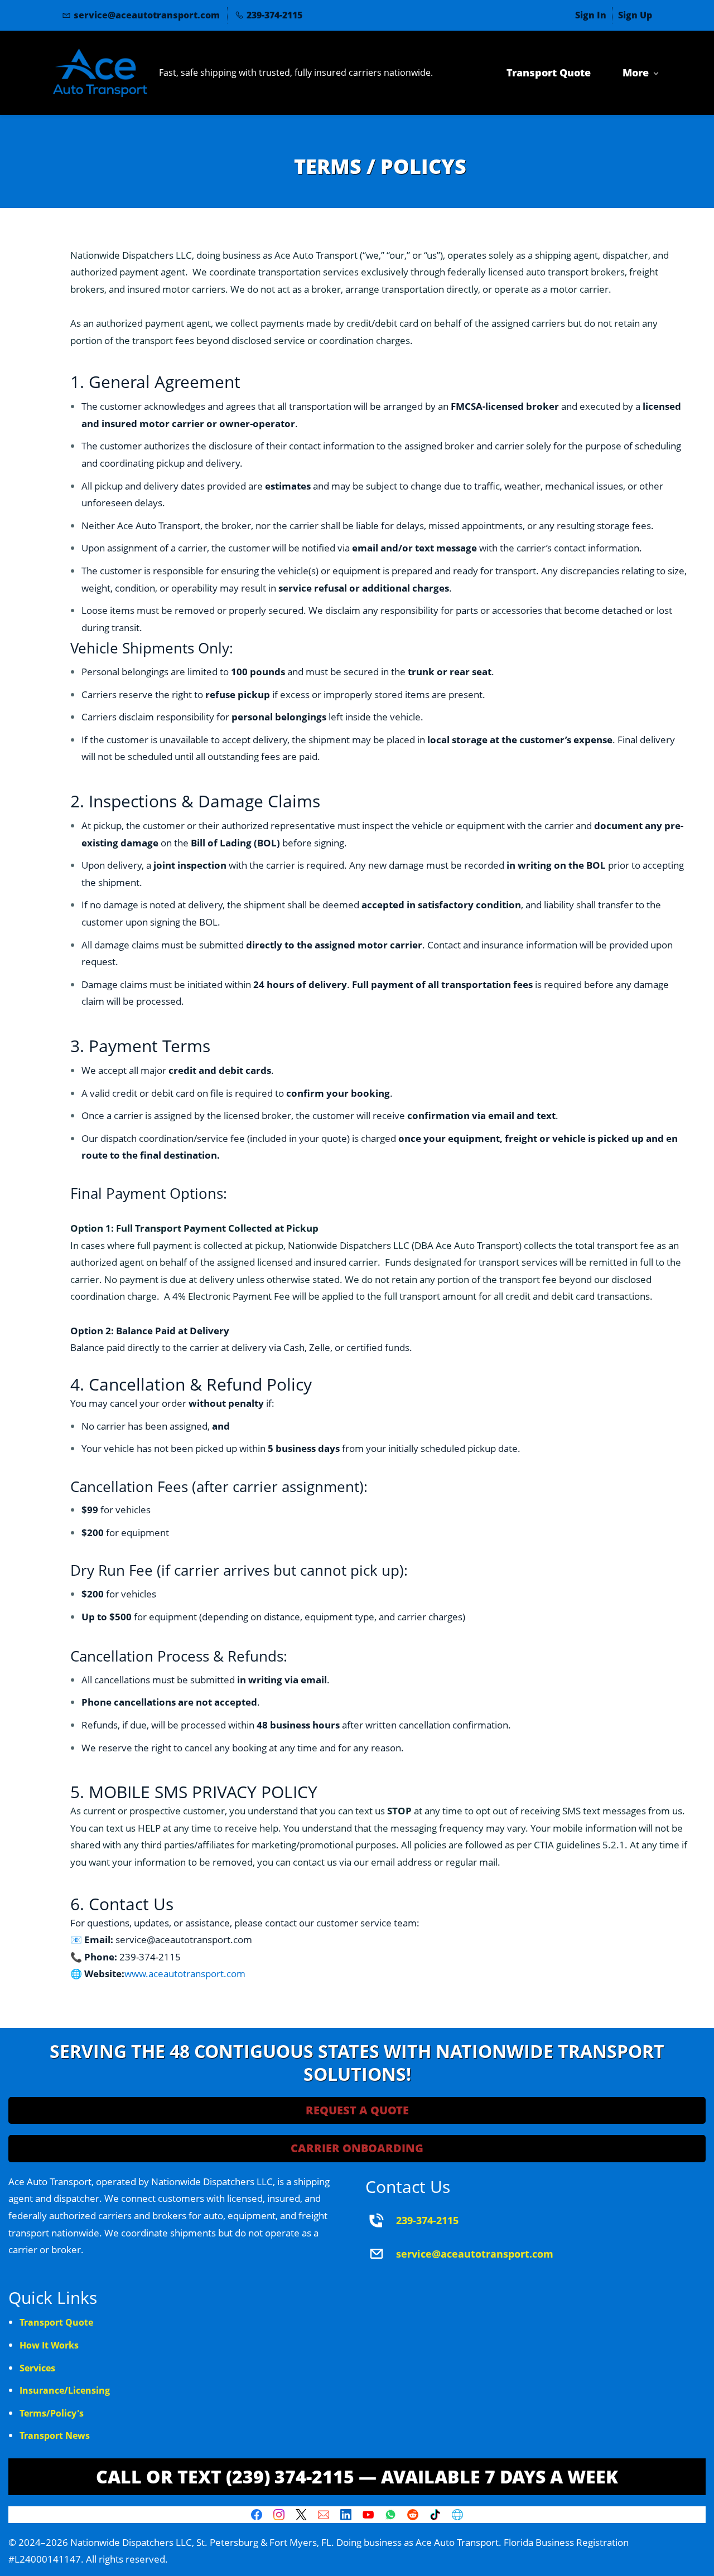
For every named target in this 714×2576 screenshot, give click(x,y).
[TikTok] (435, 2515)
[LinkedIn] (346, 2515)
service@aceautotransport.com (475, 2254)
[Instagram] (279, 2515)
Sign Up (635, 15)
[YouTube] (368, 2515)
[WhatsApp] (390, 2515)
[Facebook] (257, 2515)
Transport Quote (56, 2322)
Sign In (591, 15)
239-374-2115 (427, 2220)
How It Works (49, 2345)
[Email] (324, 2515)
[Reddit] (413, 2515)
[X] (301, 2515)
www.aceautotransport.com (185, 1974)
